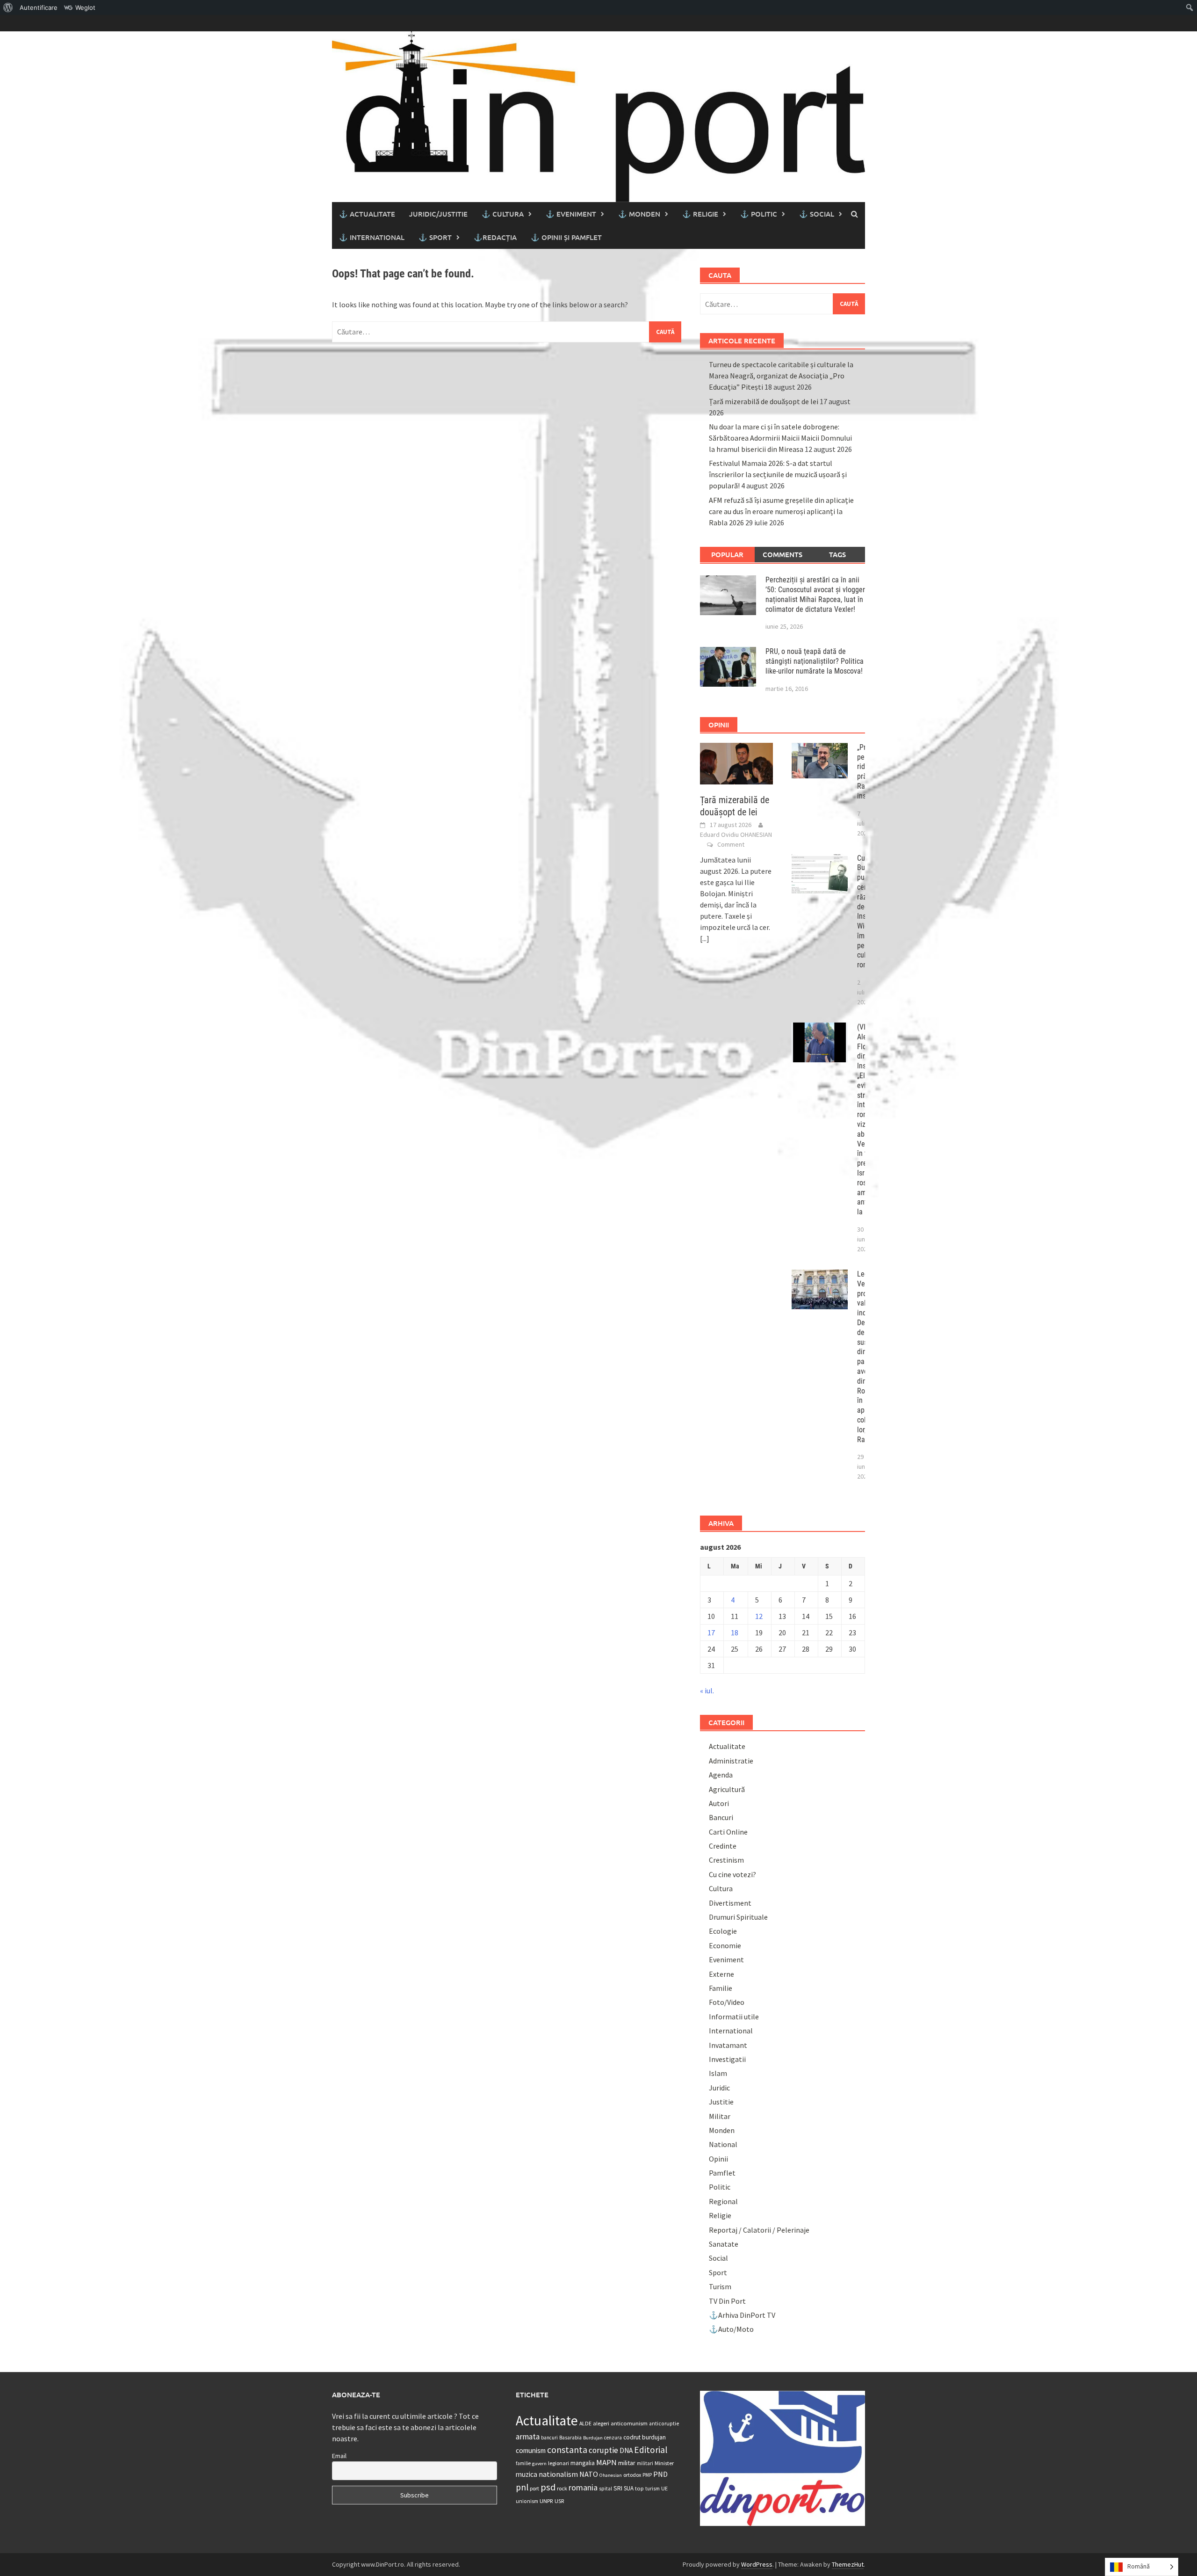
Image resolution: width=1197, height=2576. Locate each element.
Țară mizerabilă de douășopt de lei (764, 401)
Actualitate (727, 1746)
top (639, 2488)
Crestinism (726, 1860)
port (534, 2488)
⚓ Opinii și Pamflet (566, 237)
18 (735, 1633)
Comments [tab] (782, 554)
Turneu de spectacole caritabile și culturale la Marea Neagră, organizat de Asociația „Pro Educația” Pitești (781, 376)
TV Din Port (727, 2301)
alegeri (601, 2423)
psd (548, 2487)
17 (711, 1633)
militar (627, 2463)
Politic (720, 2187)
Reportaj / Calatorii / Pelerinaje (759, 2230)
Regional (723, 2201)
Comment (731, 844)
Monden (722, 2130)
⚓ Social (817, 214)
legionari (559, 2463)
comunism (531, 2450)
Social (718, 2258)
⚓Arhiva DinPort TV (742, 2315)
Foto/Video (727, 2002)
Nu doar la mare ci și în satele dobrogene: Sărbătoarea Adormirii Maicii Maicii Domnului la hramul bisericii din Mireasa (780, 438)
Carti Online (728, 1832)
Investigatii (727, 2059)
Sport (718, 2272)
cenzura (613, 2438)
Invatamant (728, 2045)
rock (562, 2488)
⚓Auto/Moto (731, 2329)
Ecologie (723, 1931)
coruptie (603, 2450)
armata (528, 2437)
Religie (720, 2215)
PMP (647, 2475)
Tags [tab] (837, 554)
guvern (539, 2464)
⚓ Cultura (503, 214)
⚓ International (372, 237)
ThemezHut (848, 2564)
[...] (705, 938)
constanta (567, 2450)
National (723, 2144)
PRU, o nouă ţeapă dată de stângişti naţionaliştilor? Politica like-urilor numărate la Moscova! (815, 661)
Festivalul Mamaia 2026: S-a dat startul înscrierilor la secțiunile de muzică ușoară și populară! (778, 474)
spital (606, 2489)
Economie (725, 1945)
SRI (618, 2488)
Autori (719, 1803)
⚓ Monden (639, 214)
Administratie (731, 1761)
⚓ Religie (700, 214)
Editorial (651, 2450)
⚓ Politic (759, 214)
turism (653, 2489)
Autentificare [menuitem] (39, 7)
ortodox (632, 2475)
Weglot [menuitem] (85, 7)
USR (559, 2501)
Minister (664, 2463)
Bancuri (721, 1817)
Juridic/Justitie (438, 214)
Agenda (721, 1775)
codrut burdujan (645, 2437)
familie (523, 2463)
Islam (718, 2073)
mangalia (583, 2463)
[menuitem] (8, 7)
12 (759, 1616)
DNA (626, 2450)
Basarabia (570, 2438)
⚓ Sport (435, 237)
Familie (721, 1988)
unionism (527, 2501)
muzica (526, 2474)
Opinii (718, 2159)
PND (660, 2474)
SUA (629, 2488)
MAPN (606, 2462)
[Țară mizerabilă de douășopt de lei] (737, 762)
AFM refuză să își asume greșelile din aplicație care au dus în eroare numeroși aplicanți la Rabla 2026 (781, 511)
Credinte (723, 1846)
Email (339, 2456)
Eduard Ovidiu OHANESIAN (736, 834)
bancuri (549, 2438)
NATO (589, 2474)
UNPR (546, 2501)
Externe (721, 1974)
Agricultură (727, 1789)
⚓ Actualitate (367, 214)
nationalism (558, 2474)
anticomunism (629, 2423)
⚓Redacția (495, 237)
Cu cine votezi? (732, 1874)
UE (664, 2488)
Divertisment (730, 1903)
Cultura (721, 1888)
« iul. (707, 1691)
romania (583, 2487)
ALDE (585, 2423)
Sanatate (724, 2244)
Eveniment (726, 1959)
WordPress (757, 2564)
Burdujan (593, 2438)
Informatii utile (734, 2017)
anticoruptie (664, 2424)
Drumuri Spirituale (738, 1917)
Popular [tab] (727, 554)
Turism (720, 2286)
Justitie (721, 2102)
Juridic (719, 2088)
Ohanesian (611, 2475)
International (731, 2031)
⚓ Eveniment (571, 214)
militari (645, 2463)
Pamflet (722, 2173)
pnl (522, 2487)
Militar (720, 2116)
